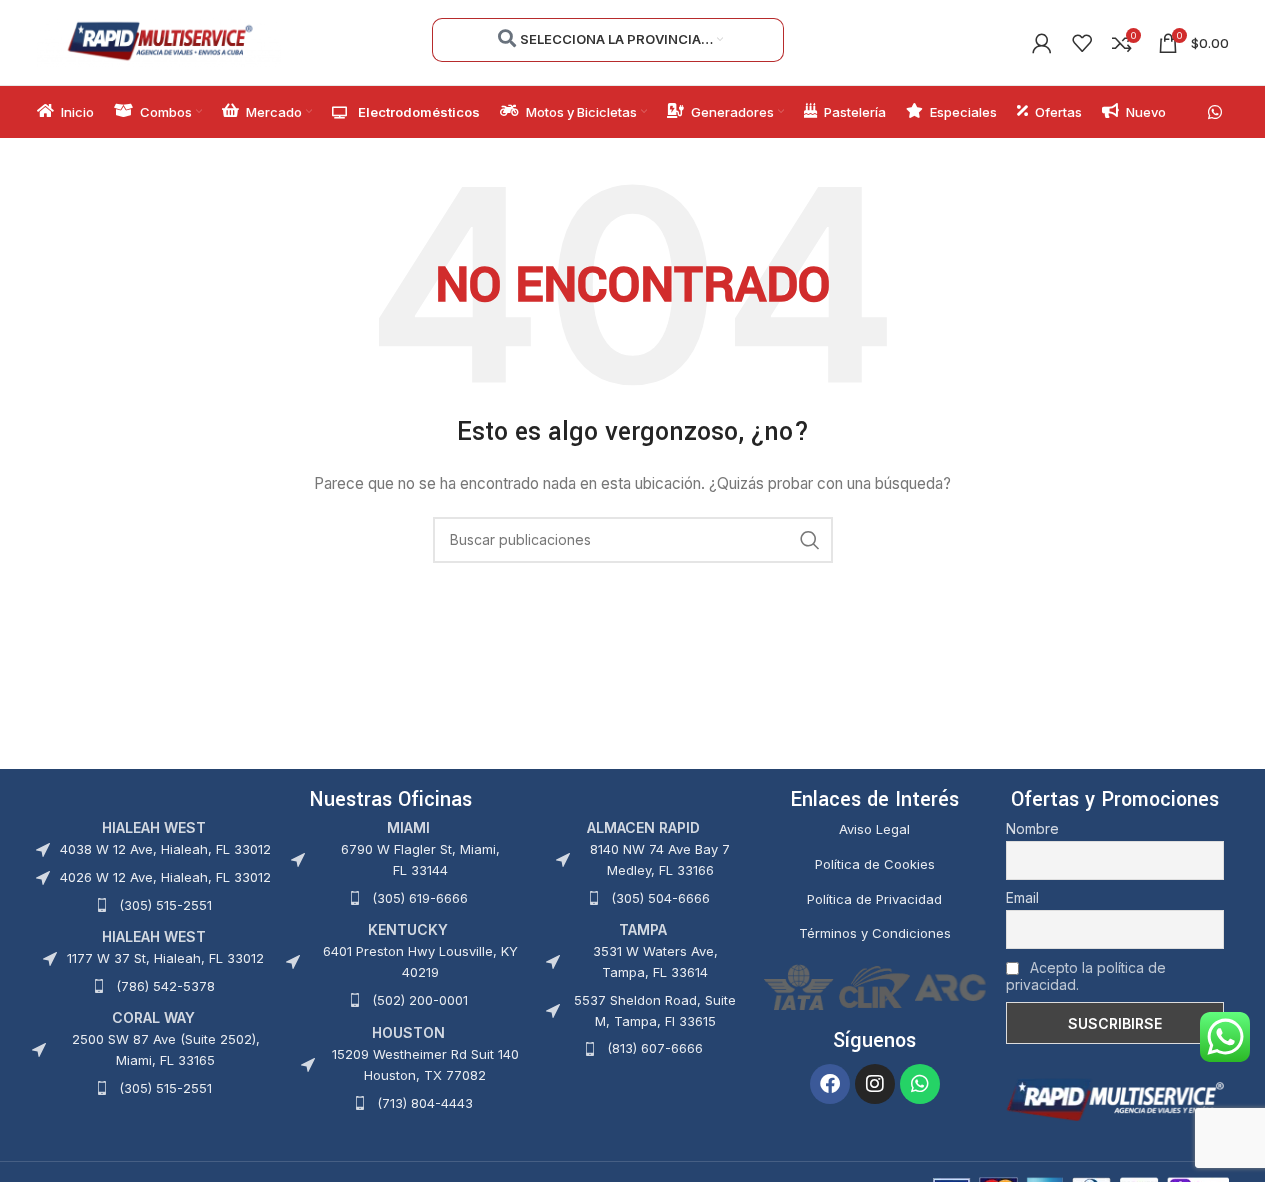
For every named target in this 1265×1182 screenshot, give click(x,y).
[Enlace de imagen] (1115, 1098)
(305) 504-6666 (660, 898)
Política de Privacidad (874, 899)
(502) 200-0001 (420, 1000)
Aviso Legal (874, 829)
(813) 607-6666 (655, 1048)
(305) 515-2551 (165, 905)
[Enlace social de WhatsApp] (1214, 112)
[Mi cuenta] (1042, 43)
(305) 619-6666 (420, 898)
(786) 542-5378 (165, 986)
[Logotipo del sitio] (159, 40)
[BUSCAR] (810, 540)
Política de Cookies (875, 864)
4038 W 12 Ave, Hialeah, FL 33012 (165, 849)
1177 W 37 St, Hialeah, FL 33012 (165, 958)
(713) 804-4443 (425, 1103)
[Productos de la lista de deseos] (1082, 43)
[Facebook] (830, 1084)
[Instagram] (875, 1084)
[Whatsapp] (920, 1084)
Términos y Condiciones (875, 933)
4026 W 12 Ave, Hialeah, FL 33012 (165, 877)
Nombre (1032, 828)
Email (1022, 897)
